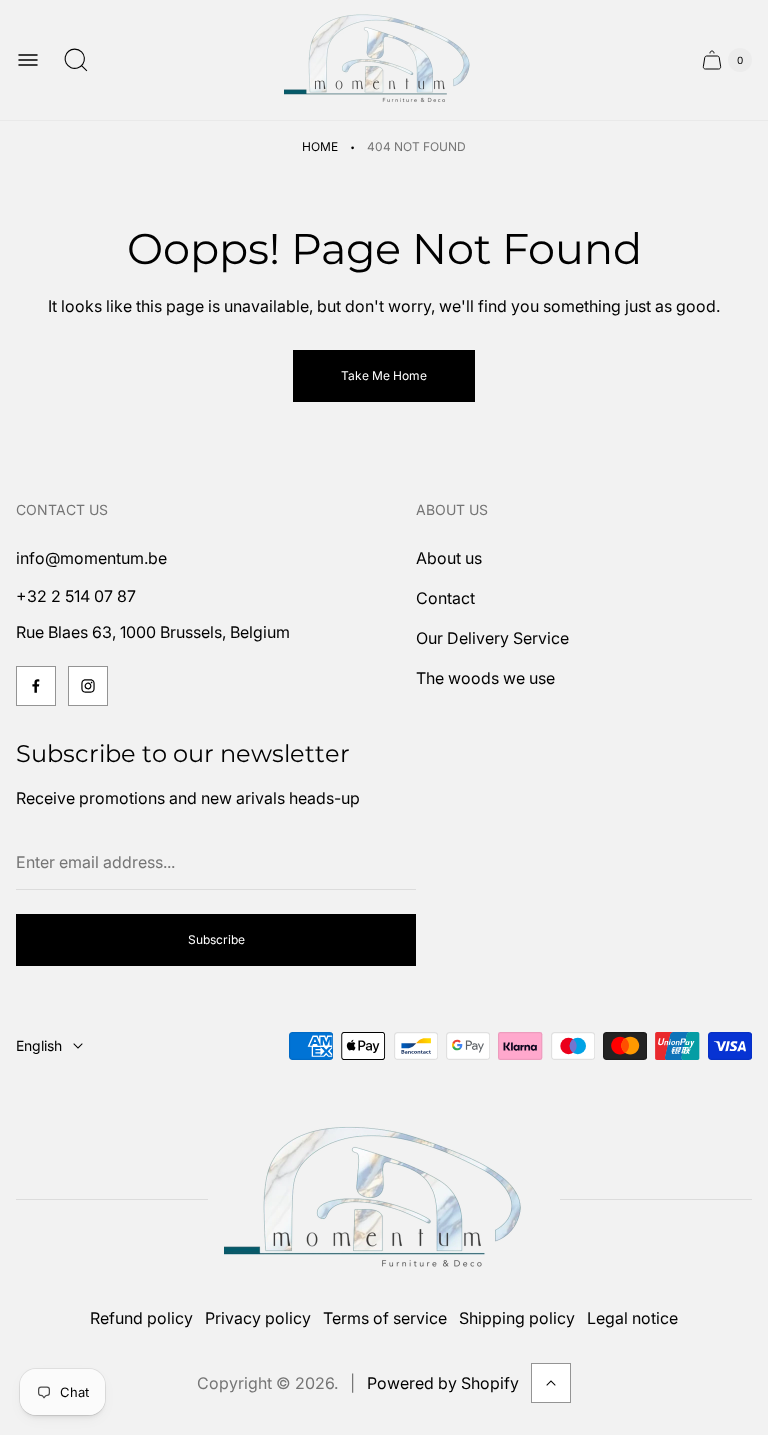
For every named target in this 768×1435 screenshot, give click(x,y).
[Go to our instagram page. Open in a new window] (88, 686)
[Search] (76, 60)
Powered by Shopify (443, 1383)
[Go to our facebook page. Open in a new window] (36, 686)
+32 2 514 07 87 (76, 596)
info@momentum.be (91, 558)
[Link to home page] (384, 1199)
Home (320, 146)
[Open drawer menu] (28, 60)
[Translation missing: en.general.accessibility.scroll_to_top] (551, 1383)
